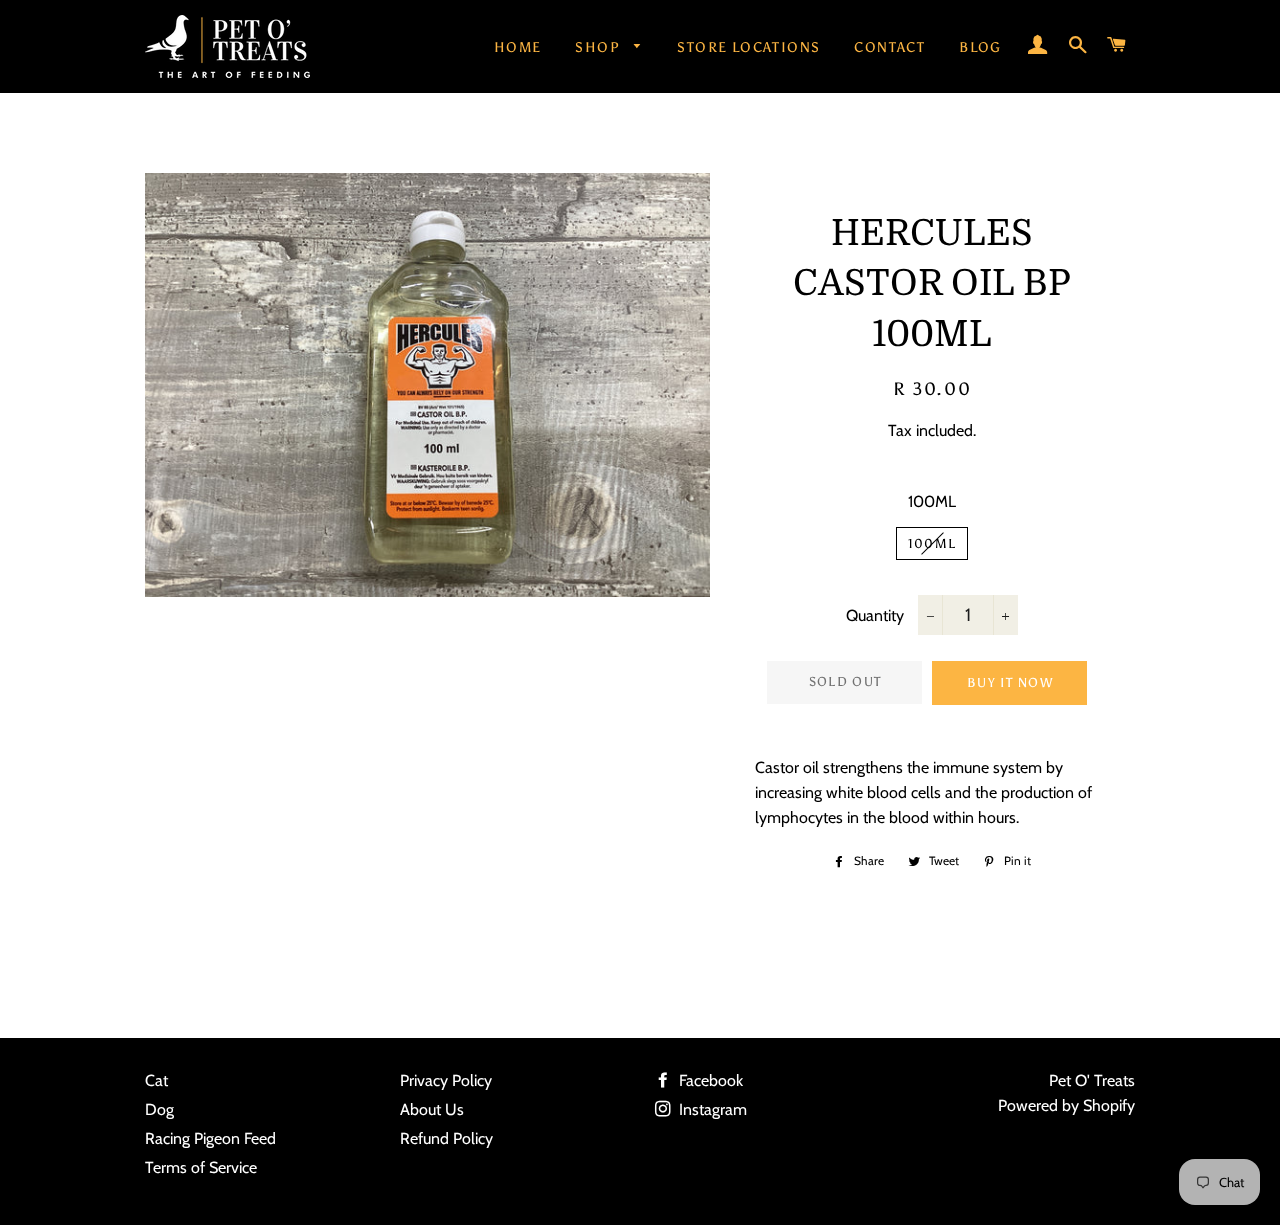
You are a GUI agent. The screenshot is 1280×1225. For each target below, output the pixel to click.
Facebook (709, 1080)
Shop (599, 47)
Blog (980, 47)
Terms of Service (201, 1167)
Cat (156, 1080)
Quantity (875, 615)
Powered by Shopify (1066, 1105)
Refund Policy (446, 1138)
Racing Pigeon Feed (210, 1138)
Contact (889, 47)
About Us (432, 1109)
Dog (159, 1109)
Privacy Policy (446, 1080)
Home (518, 47)
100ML (932, 501)
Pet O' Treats (1092, 1080)
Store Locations (748, 47)
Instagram (711, 1109)
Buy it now (1010, 682)
